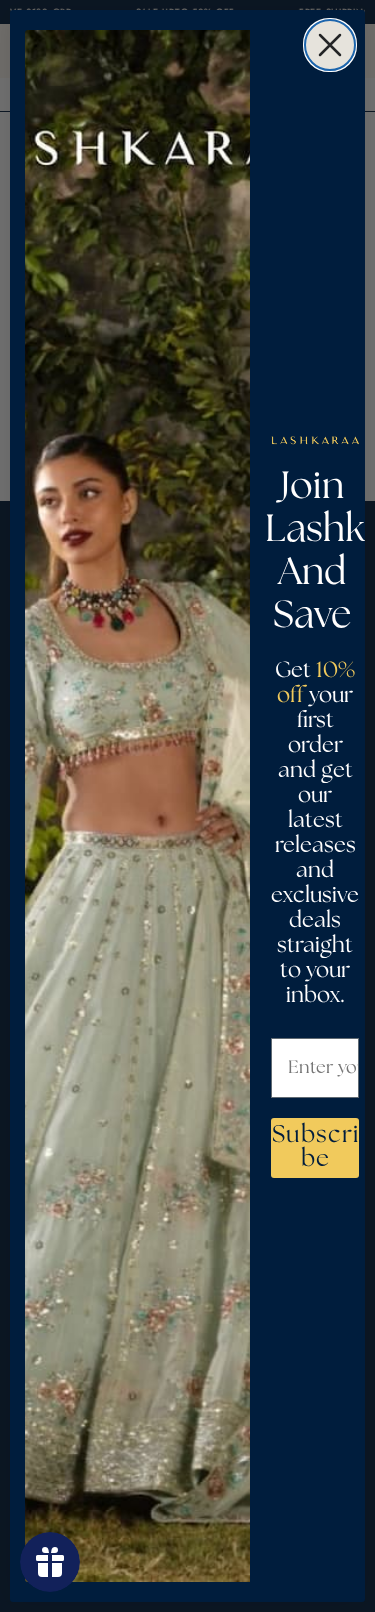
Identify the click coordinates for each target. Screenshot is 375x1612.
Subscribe (315, 1147)
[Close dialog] (330, 45)
